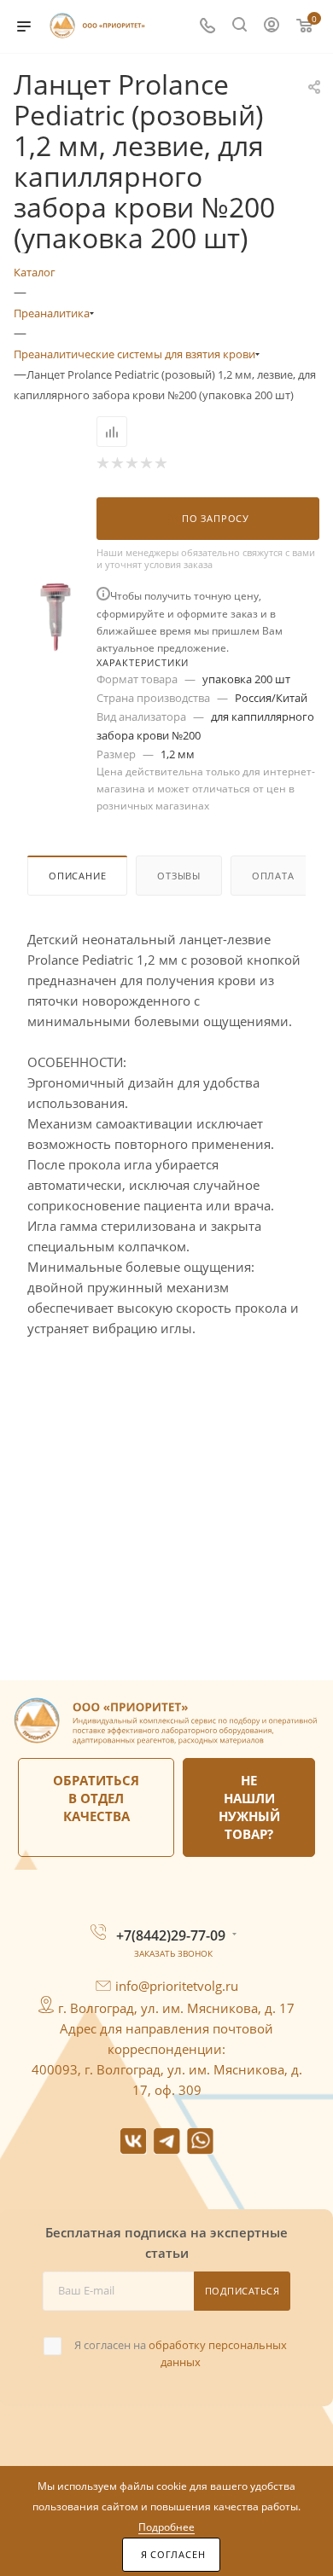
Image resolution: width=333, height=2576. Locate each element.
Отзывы (179, 876)
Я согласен (173, 2555)
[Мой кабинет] (272, 26)
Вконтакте (134, 2141)
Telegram (167, 2141)
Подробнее (166, 2527)
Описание (77, 876)
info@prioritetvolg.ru (177, 1986)
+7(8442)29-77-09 (171, 1935)
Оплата (273, 876)
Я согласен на (181, 2353)
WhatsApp (200, 2141)
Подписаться (242, 2291)
